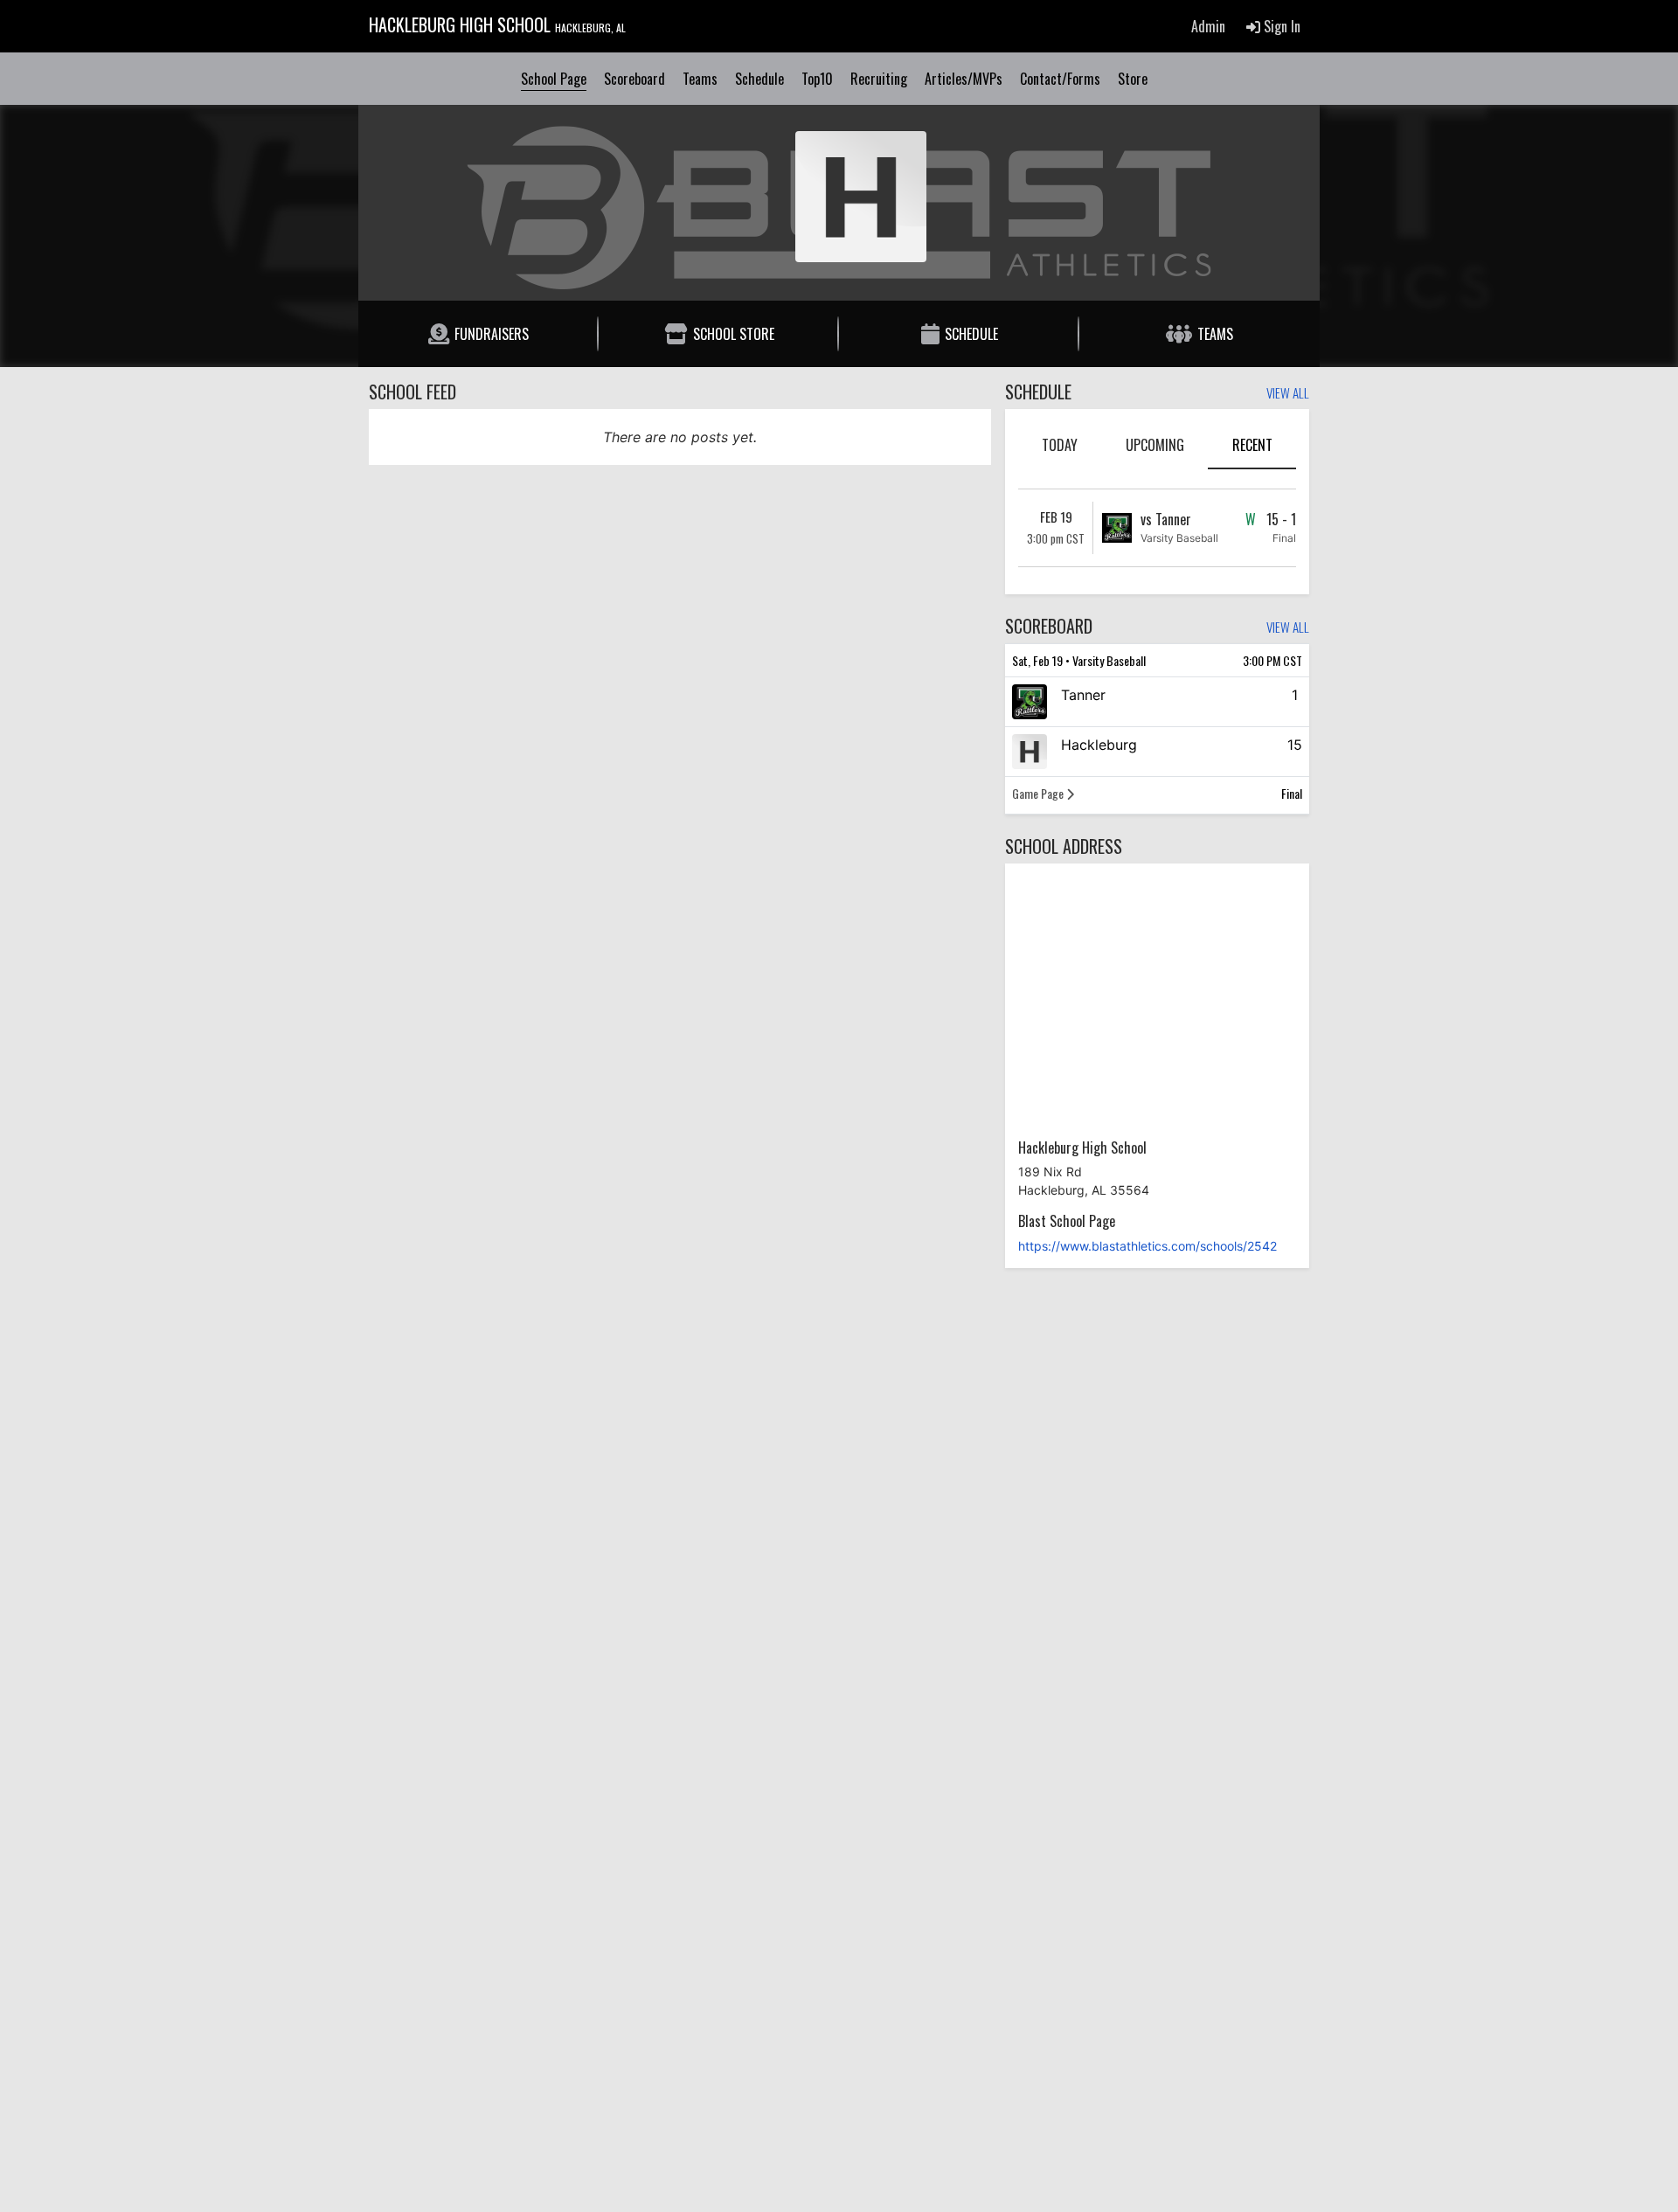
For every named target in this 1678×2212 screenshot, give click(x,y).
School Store (734, 334)
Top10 (817, 79)
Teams (700, 79)
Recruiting (879, 79)
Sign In (1280, 26)
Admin (1208, 26)
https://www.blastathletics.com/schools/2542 (1148, 1246)
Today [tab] (1060, 445)
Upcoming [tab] (1155, 445)
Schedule (759, 79)
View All (1288, 394)
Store (1133, 79)
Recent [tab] (1252, 445)
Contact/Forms (1060, 79)
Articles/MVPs (964, 79)
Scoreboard (634, 79)
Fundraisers (492, 334)
